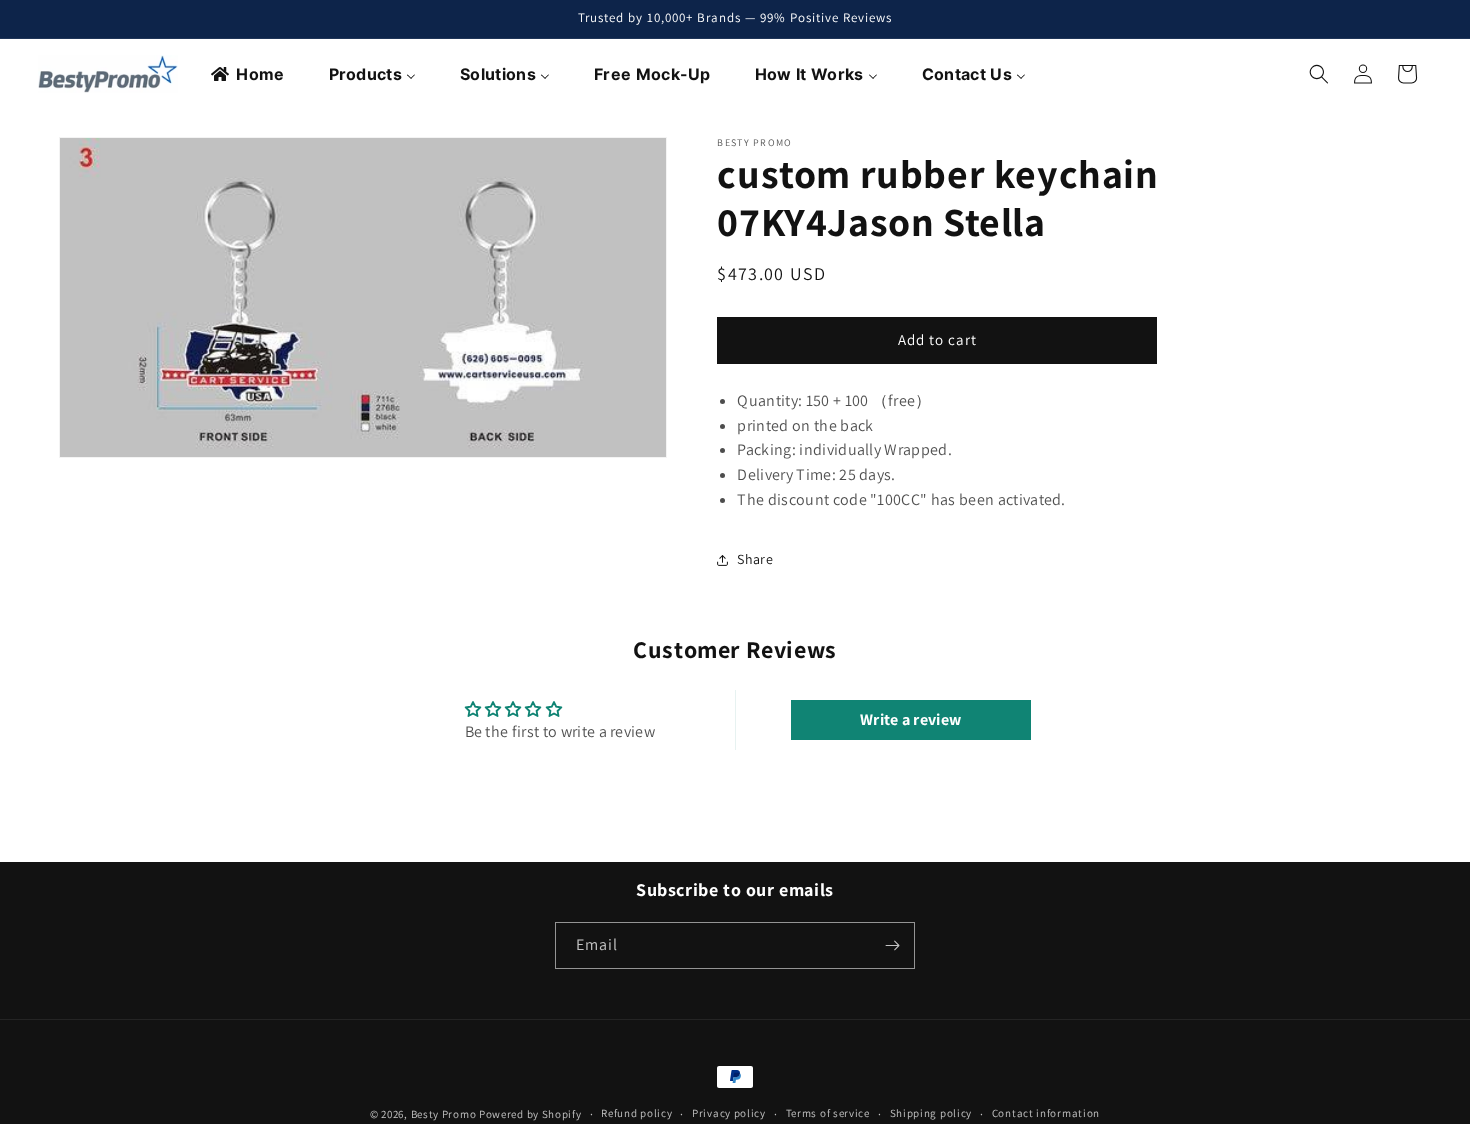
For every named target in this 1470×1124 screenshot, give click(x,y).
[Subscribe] (892, 945)
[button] (1319, 74)
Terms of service (828, 1114)
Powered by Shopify (530, 1114)
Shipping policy (931, 1114)
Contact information (1046, 1114)
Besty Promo (444, 1114)
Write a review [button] (910, 719)
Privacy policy (729, 1114)
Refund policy (636, 1114)
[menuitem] (248, 74)
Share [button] (755, 559)
